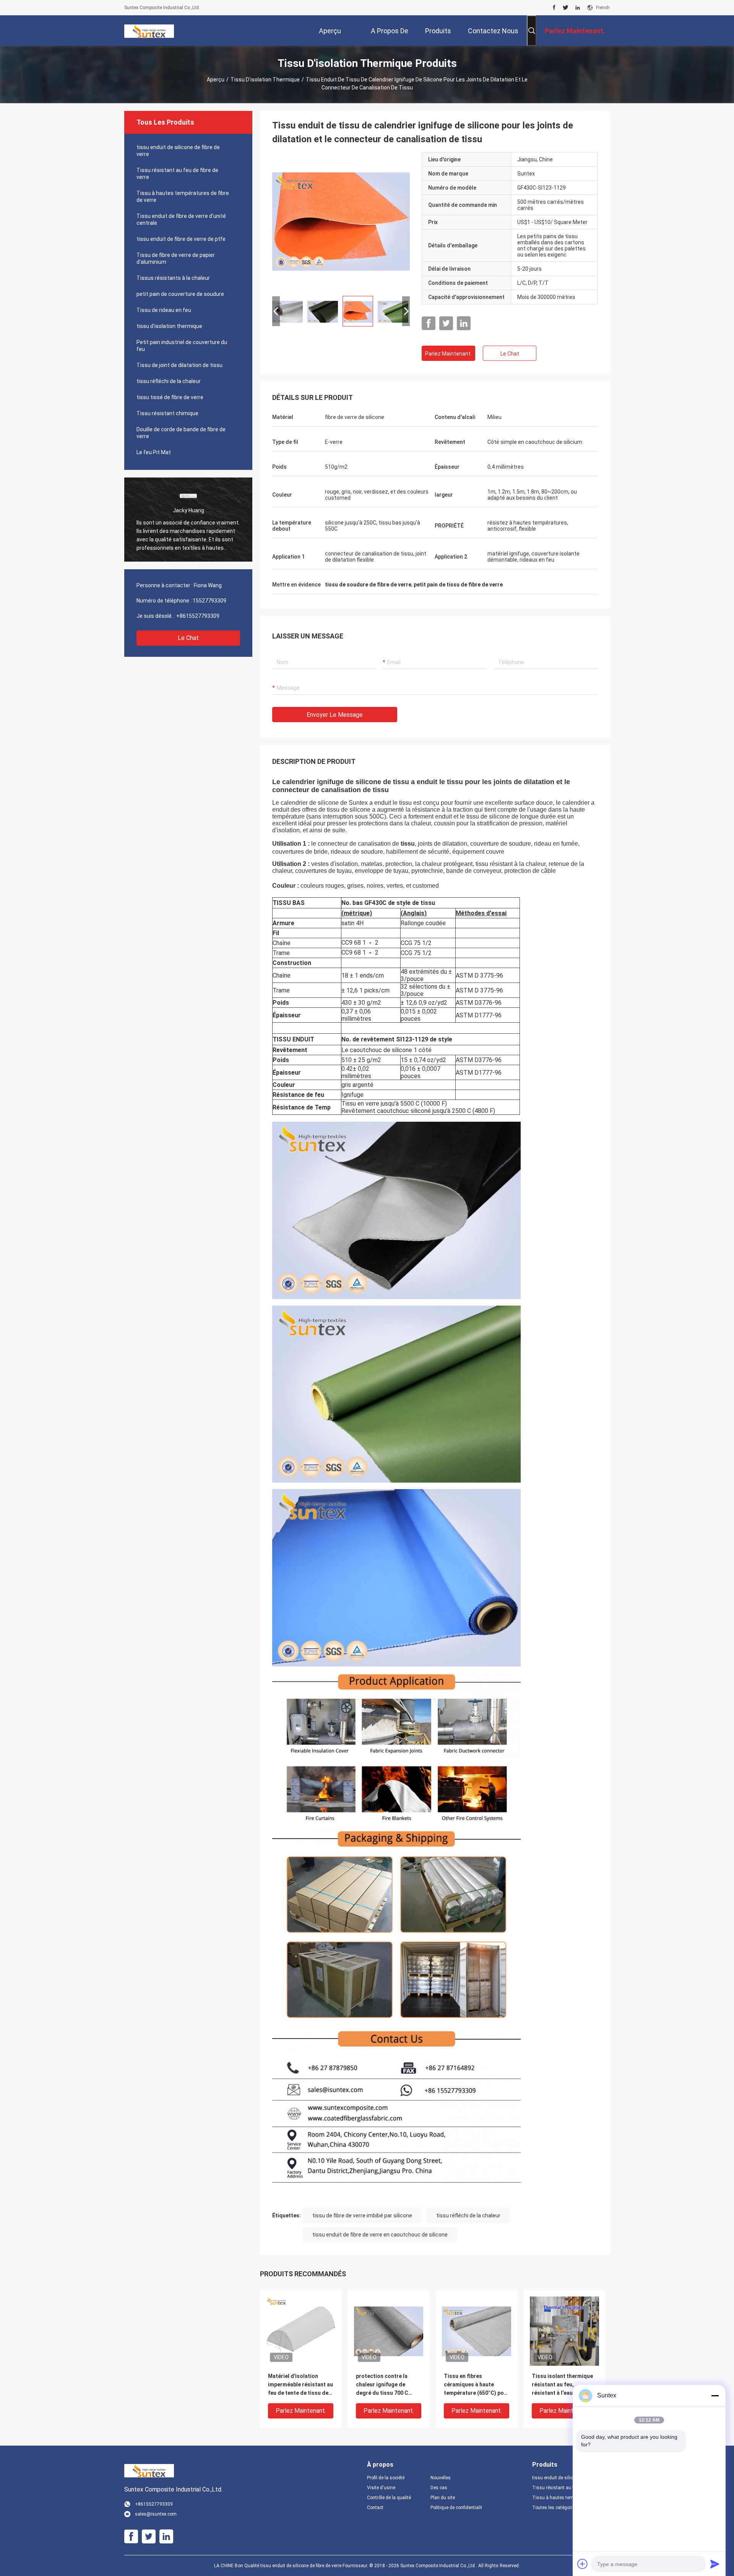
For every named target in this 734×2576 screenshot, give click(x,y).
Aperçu (216, 80)
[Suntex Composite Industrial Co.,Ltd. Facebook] (554, 8)
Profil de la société (386, 2478)
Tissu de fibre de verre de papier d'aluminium (176, 258)
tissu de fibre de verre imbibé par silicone (362, 2215)
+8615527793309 (198, 616)
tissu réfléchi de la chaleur (169, 381)
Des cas (439, 2488)
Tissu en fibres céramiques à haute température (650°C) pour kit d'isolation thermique (477, 2385)
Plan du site (443, 2498)
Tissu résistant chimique (167, 413)
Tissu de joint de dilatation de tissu (179, 365)
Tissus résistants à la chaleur (173, 278)
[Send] (715, 2564)
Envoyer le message (335, 715)
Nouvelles (441, 2478)
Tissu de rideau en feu (164, 310)
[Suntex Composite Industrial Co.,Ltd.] (149, 31)
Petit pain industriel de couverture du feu (182, 346)
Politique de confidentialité (456, 2508)
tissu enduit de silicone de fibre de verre (178, 151)
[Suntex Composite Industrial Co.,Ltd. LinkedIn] (578, 8)
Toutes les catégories (555, 2508)
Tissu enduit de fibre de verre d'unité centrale (181, 219)
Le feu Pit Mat (154, 452)
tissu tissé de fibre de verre (170, 397)
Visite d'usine (381, 2488)
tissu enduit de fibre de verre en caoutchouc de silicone (380, 2235)
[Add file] (583, 2564)
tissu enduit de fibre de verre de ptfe (181, 239)
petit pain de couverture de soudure (180, 294)
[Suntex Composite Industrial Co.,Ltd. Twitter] (566, 8)
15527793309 (209, 601)
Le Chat (188, 638)
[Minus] (715, 2396)
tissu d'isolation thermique (265, 80)
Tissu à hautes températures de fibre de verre (183, 197)
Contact (375, 2508)
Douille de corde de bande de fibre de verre (181, 433)
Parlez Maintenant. (448, 354)
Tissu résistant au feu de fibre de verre (177, 174)
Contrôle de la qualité (389, 2498)
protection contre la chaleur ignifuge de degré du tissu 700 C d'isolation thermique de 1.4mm (387, 2385)
